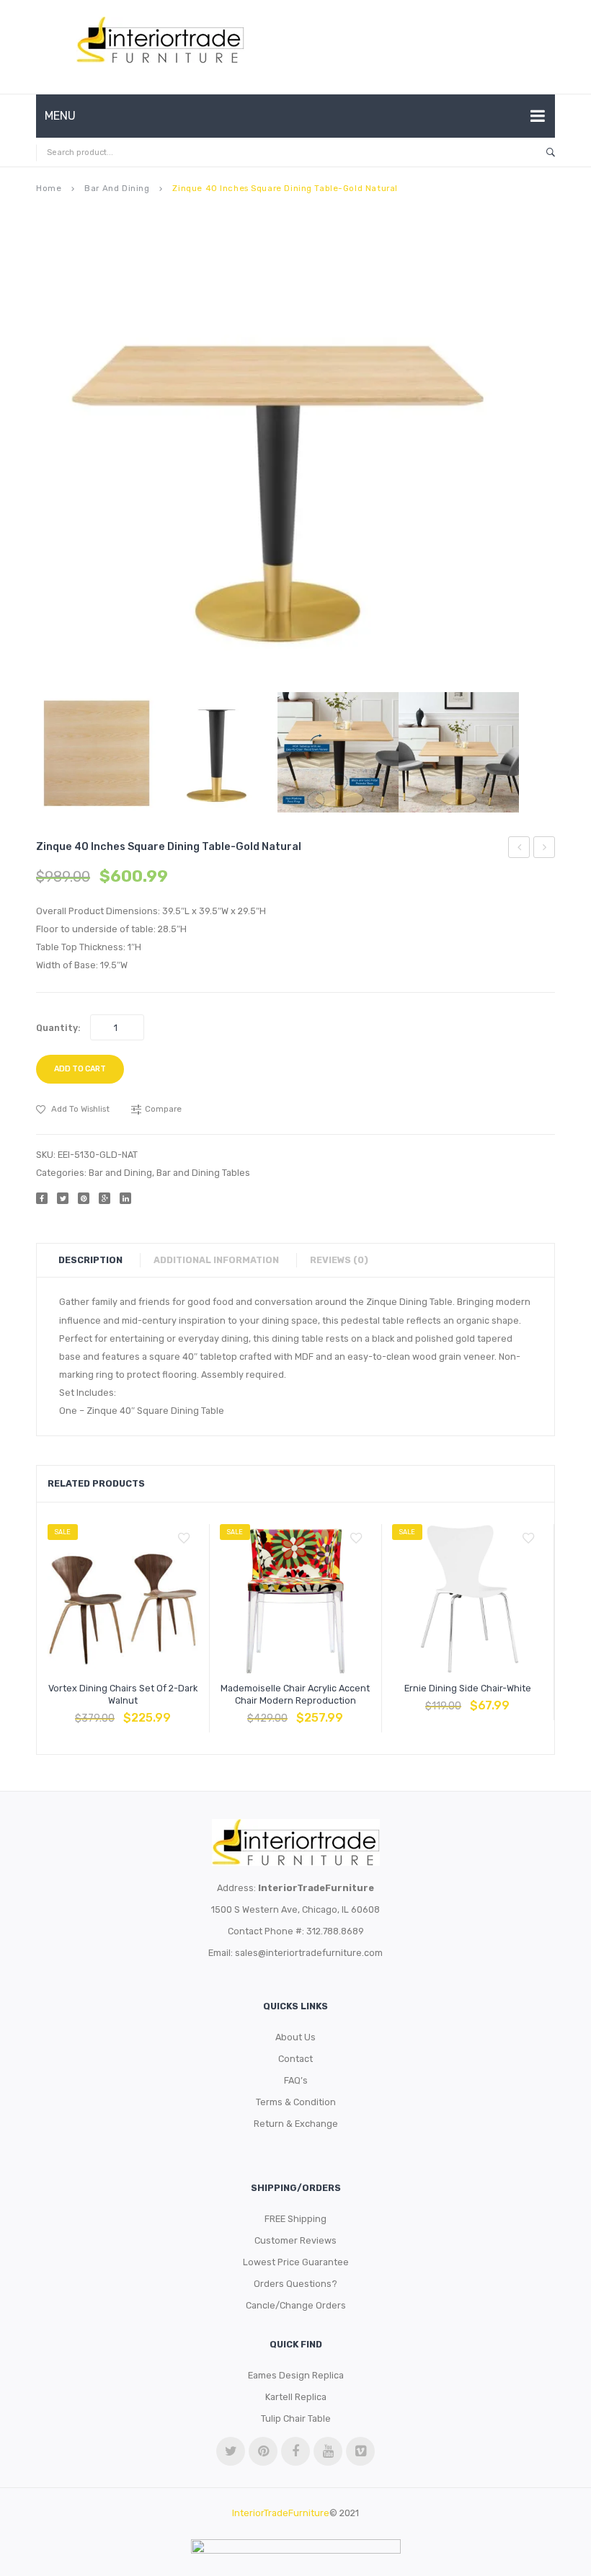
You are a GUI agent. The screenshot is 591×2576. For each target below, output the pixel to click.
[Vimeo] (360, 2451)
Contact (295, 2059)
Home (49, 188)
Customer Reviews (295, 2240)
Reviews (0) (339, 1260)
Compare (123, 1711)
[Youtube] (328, 2451)
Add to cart (80, 1069)
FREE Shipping (295, 2219)
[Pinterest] (84, 1198)
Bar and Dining (117, 188)
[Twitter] (63, 1198)
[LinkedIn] (125, 1198)
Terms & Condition (296, 2102)
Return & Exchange (296, 2124)
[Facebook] (42, 1198)
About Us (295, 2037)
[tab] (98, 1260)
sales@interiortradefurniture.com (309, 1953)
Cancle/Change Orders (296, 2305)
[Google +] (105, 1198)
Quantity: (58, 1028)
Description (90, 1260)
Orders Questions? (295, 2284)
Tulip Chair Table (296, 2418)
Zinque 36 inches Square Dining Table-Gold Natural (519, 849)
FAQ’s (296, 2080)
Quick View (158, 1711)
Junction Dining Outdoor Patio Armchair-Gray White (545, 849)
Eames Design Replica (296, 2375)
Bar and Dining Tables (203, 1173)
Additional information (216, 1260)
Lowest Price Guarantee (296, 2262)
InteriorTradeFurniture (281, 2513)
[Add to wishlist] (184, 1539)
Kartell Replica (296, 2397)
